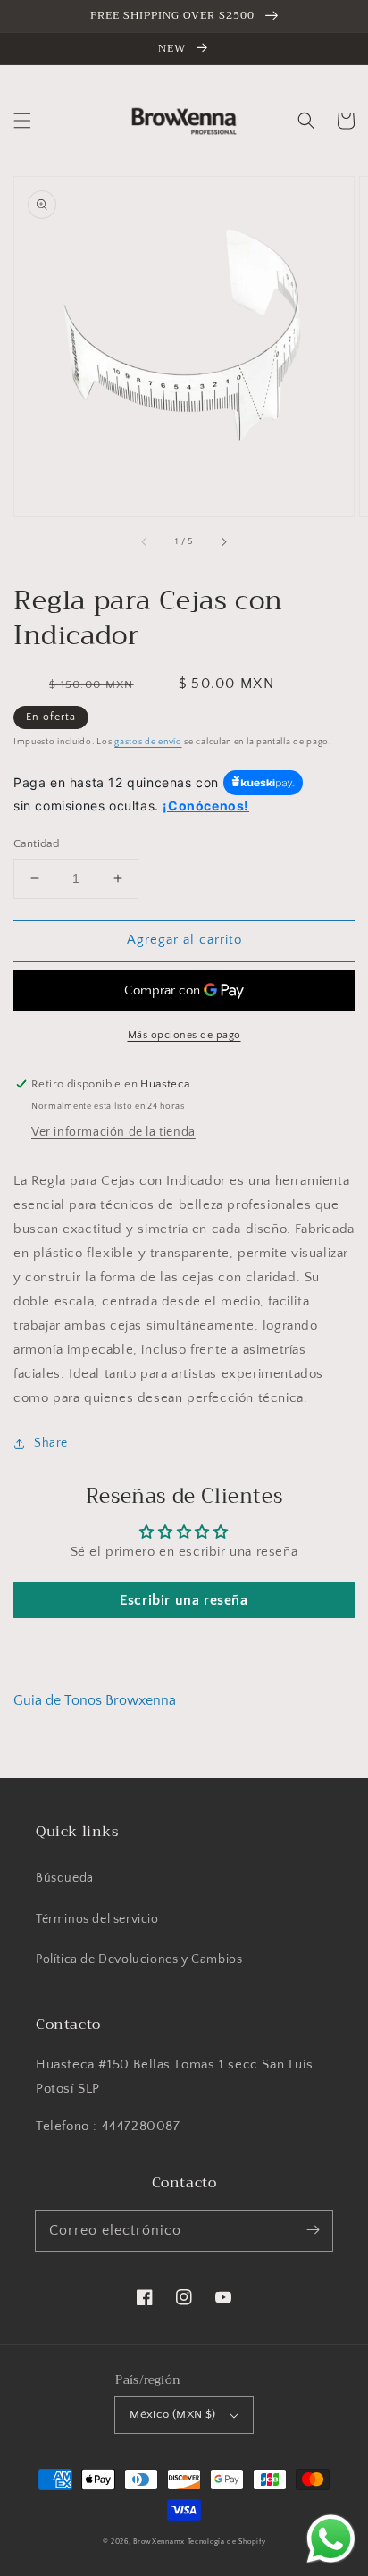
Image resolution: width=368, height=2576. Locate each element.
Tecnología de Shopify (227, 2542)
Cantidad (36, 843)
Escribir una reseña (184, 1600)
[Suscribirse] (313, 2230)
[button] (22, 121)
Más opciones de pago (184, 1035)
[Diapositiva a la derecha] (223, 541)
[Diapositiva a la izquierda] (145, 541)
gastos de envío (148, 742)
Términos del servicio (97, 1919)
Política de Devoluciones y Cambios (139, 1959)
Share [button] (51, 1443)
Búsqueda (65, 1878)
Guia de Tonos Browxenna (95, 1700)
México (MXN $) (173, 2414)
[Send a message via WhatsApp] (331, 2539)
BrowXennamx (159, 2542)
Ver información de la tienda (113, 1132)
